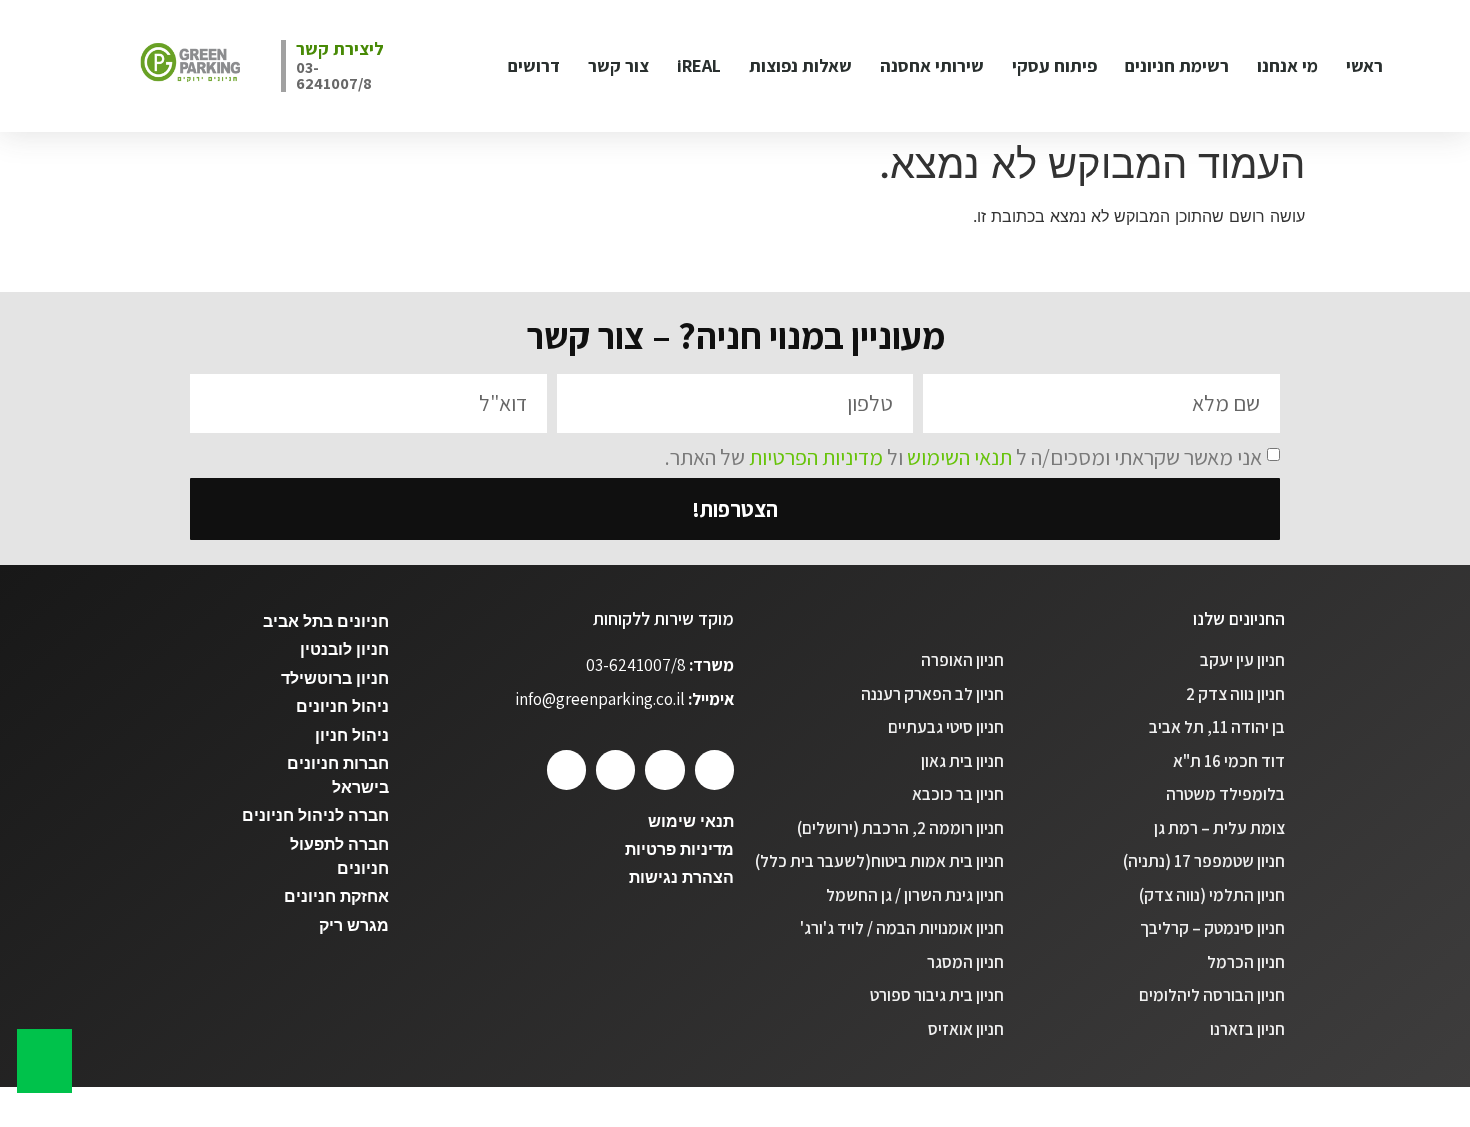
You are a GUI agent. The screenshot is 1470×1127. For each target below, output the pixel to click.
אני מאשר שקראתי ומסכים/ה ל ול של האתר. (963, 457)
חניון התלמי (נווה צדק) (1212, 895)
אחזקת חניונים (336, 896)
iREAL (699, 65)
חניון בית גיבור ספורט (937, 995)
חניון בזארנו (1247, 1029)
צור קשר (618, 65)
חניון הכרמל (1246, 962)
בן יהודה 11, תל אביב (1217, 727)
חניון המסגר (965, 962)
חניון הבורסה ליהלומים (1212, 995)
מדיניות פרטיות (679, 849)
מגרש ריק (354, 925)
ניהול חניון (352, 735)
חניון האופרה (962, 660)
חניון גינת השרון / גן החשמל (915, 895)
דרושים (534, 65)
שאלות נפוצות (800, 65)
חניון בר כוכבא (958, 794)
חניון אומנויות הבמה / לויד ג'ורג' (902, 928)
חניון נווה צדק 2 (1235, 694)
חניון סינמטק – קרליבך (1212, 928)
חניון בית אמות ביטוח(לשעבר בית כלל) (879, 861)
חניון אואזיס (966, 1029)
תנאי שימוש (691, 821)
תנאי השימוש (959, 457)
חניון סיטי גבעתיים (946, 727)
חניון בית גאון (962, 761)
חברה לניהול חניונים (315, 815)
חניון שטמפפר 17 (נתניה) (1204, 861)
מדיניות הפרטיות (816, 457)
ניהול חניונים (342, 706)
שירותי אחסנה (932, 65)
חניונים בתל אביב (326, 621)
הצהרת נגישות (681, 877)
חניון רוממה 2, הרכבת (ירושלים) (900, 828)
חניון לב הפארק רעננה (932, 694)
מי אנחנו (1287, 65)
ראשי (1364, 65)
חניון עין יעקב (1242, 660)
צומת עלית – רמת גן (1219, 828)
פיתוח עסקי (1054, 65)
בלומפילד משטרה (1225, 794)
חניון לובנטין (344, 649)
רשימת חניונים (1177, 65)
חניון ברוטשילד (335, 678)
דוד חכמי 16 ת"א (1229, 761)
